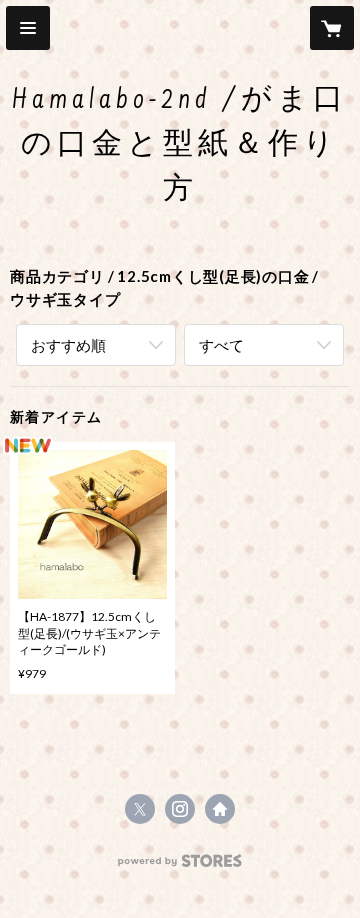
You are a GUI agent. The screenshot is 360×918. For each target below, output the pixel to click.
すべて (221, 345)
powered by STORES (180, 866)
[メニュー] (28, 28)
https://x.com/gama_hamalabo (140, 809)
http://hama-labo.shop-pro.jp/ (220, 809)
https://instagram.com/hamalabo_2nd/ (180, 809)
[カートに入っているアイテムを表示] (332, 28)
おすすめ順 (68, 345)
